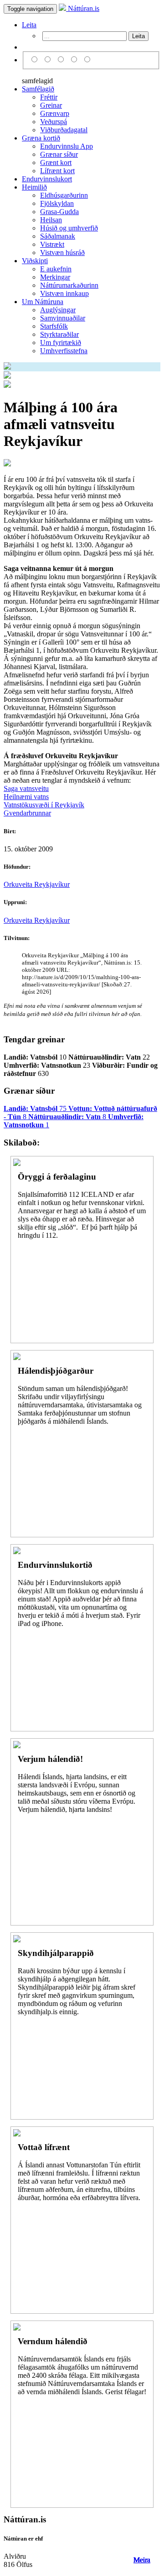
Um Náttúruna (43, 302)
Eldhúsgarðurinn (64, 195)
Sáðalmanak (58, 236)
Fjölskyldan (57, 203)
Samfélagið (38, 89)
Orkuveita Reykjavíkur (37, 884)
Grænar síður (59, 154)
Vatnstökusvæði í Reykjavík (44, 805)
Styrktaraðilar (59, 334)
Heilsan (51, 220)
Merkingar (55, 277)
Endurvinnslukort (47, 179)
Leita (29, 25)
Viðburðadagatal (64, 130)
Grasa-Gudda (59, 212)
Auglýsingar (58, 310)
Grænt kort (56, 163)
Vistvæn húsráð (62, 253)
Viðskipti (35, 261)
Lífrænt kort (57, 171)
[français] (88, 60)
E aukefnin (56, 269)
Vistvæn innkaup (64, 293)
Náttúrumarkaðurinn (69, 285)
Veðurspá (54, 122)
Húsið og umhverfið (69, 228)
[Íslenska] (36, 60)
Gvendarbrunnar (27, 813)
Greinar (51, 105)
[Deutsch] (62, 60)
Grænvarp (55, 113)
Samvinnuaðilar (63, 318)
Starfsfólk (54, 326)
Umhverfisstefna (64, 351)
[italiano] (75, 60)
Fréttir (49, 97)
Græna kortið (41, 138)
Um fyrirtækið (61, 343)
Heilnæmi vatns (26, 797)
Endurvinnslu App (67, 146)
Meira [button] (142, 2560)
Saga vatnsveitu (26, 788)
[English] (49, 60)
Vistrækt (52, 244)
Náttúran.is (83, 8)
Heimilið (34, 187)
